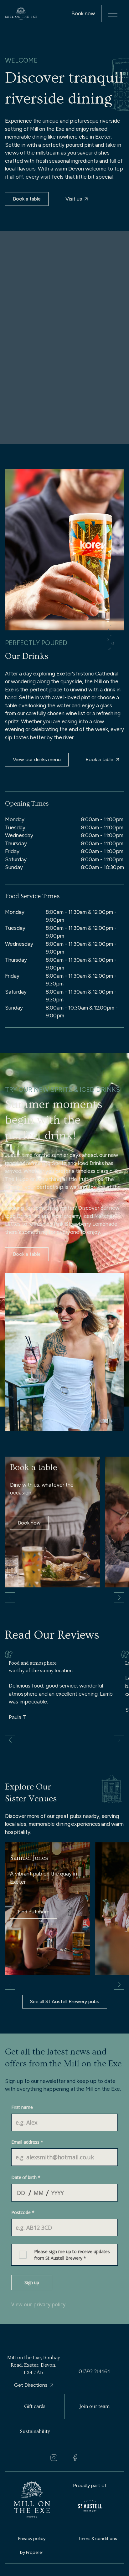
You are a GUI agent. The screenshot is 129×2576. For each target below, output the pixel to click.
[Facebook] (75, 2458)
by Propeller (32, 2552)
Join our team (95, 2406)
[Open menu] (113, 13)
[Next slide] (119, 1597)
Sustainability (35, 2431)
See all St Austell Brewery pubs (65, 2001)
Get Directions (31, 2385)
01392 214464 (94, 2372)
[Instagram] (54, 2458)
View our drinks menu (37, 759)
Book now (29, 1523)
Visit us (74, 199)
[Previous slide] (10, 1597)
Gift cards (35, 2406)
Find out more (34, 1912)
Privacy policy (32, 2539)
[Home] (21, 14)
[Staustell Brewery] (90, 2506)
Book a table (27, 199)
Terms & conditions (98, 2539)
